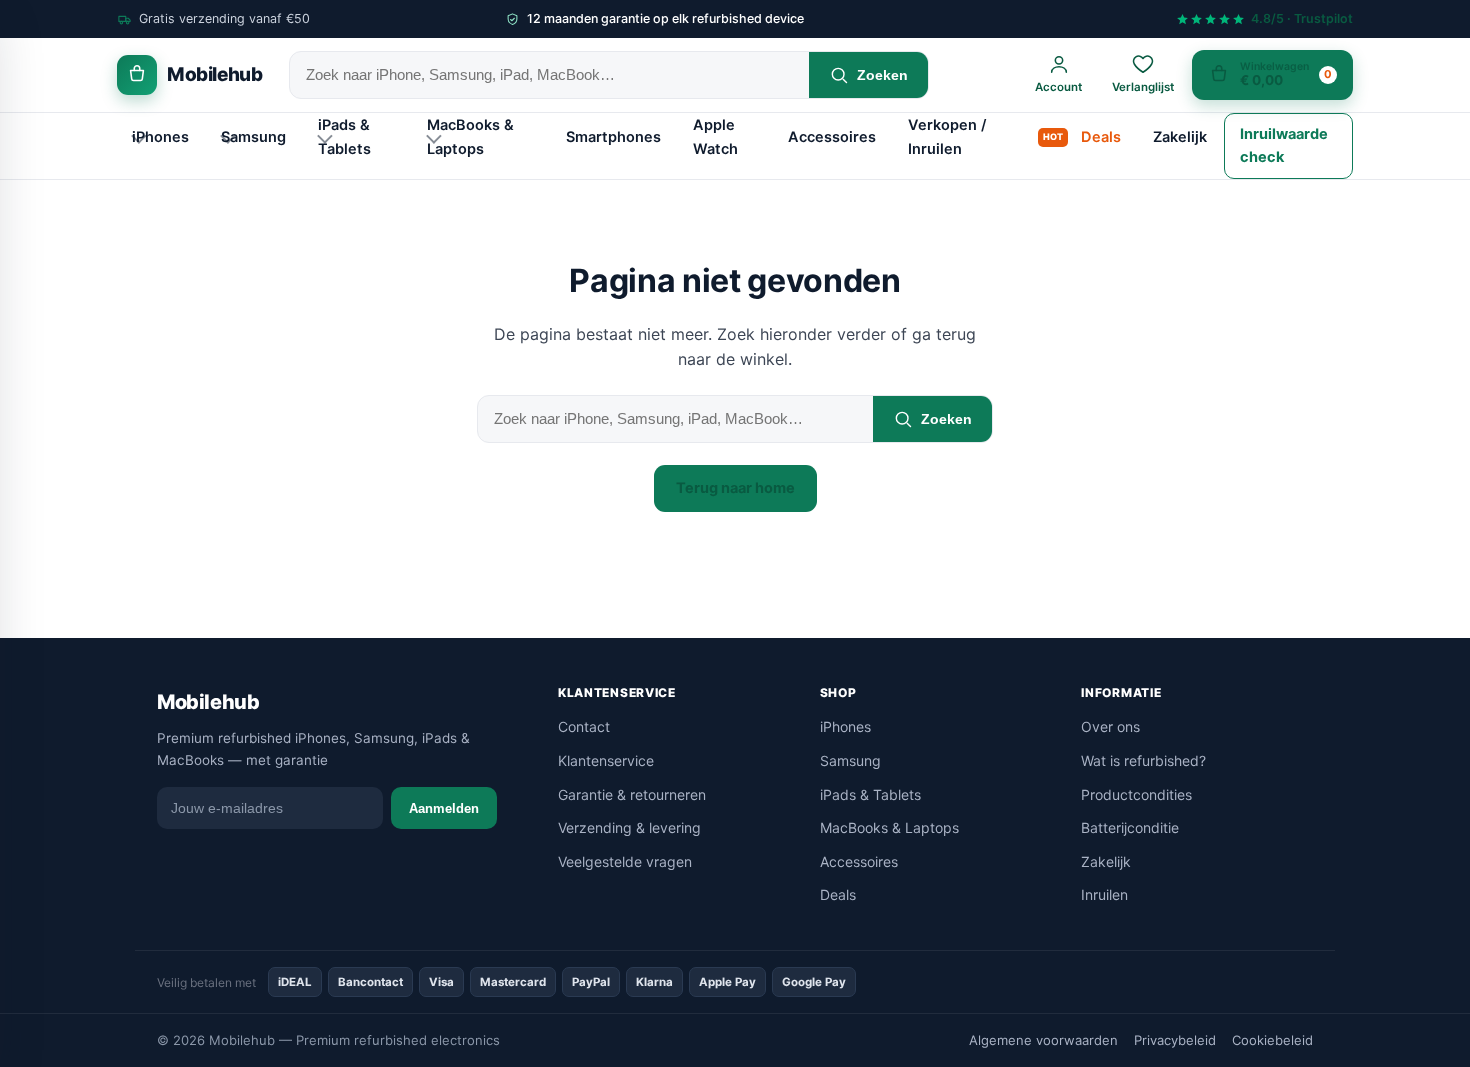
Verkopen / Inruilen (947, 136)
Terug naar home (735, 488)
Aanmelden (444, 808)
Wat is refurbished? (1143, 760)
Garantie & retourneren (632, 794)
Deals (1101, 137)
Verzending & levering (629, 827)
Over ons (1110, 726)
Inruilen (1104, 894)
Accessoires (832, 137)
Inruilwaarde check (1284, 145)
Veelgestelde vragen (625, 861)
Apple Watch (715, 136)
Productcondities (1136, 794)
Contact (584, 726)
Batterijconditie (1130, 827)
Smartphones (613, 137)
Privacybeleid (1175, 1040)
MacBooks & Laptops (470, 136)
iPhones (160, 137)
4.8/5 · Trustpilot (1302, 19)
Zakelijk (1180, 137)
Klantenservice (606, 760)
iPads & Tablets (344, 136)
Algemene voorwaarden (1043, 1040)
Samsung (253, 137)
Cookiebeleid (1272, 1040)
